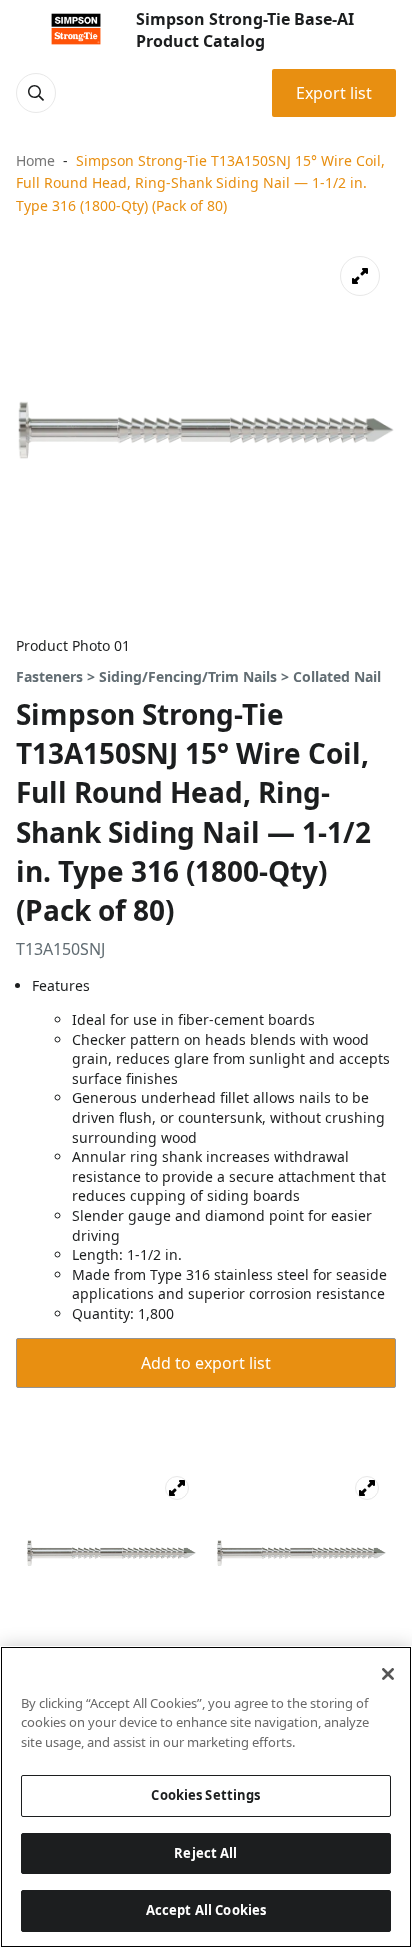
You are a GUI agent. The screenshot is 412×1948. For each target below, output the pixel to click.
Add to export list (206, 1363)
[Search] (36, 93)
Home (35, 160)
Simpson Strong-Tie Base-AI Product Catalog (245, 30)
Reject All (205, 1853)
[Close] (388, 1674)
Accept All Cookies (206, 1910)
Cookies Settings (205, 1795)
